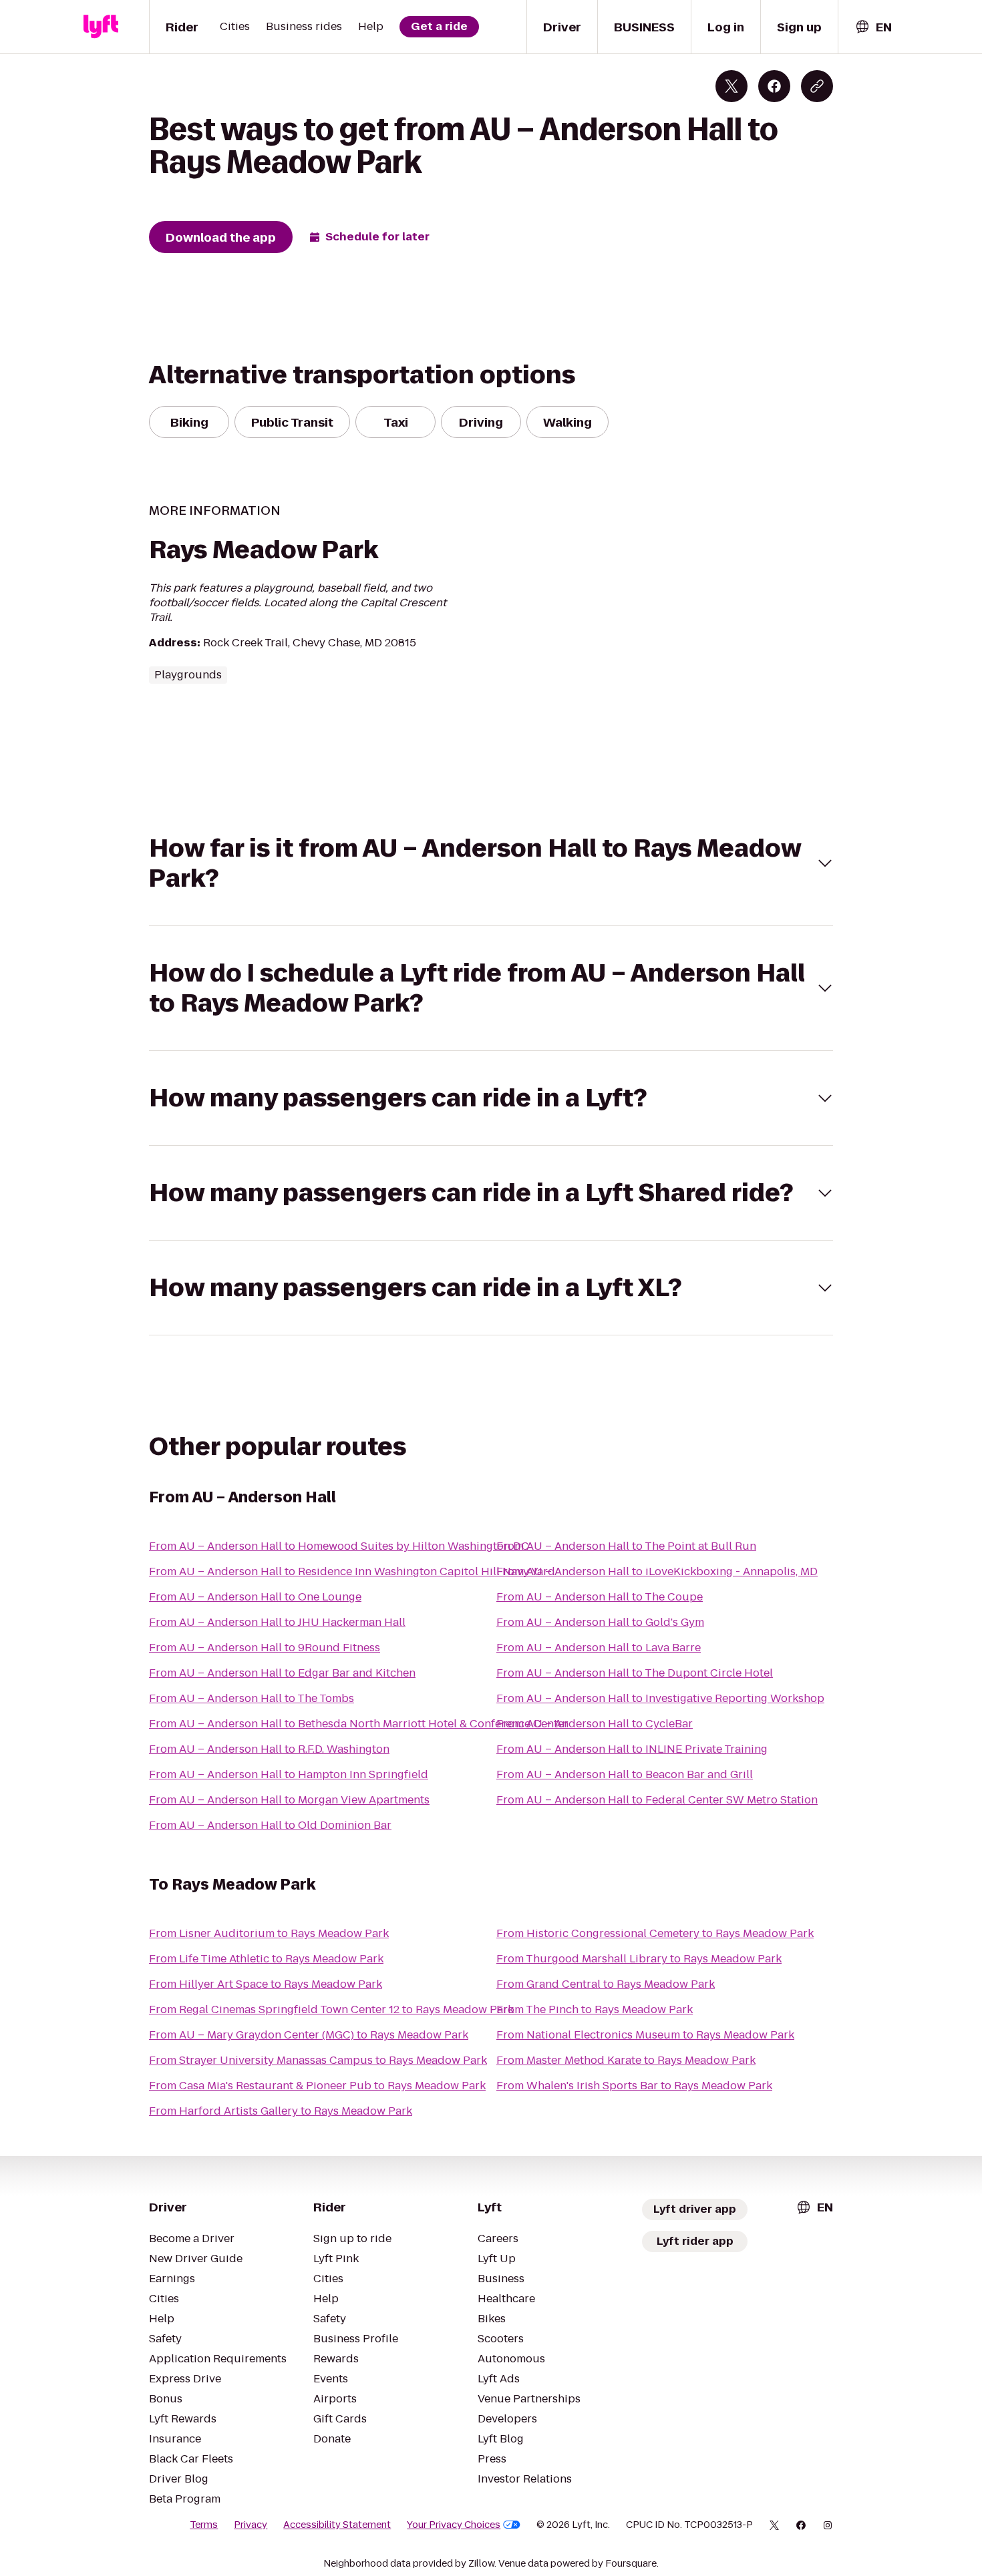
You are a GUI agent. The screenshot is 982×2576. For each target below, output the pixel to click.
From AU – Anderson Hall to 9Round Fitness (265, 1648)
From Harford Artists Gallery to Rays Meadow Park (281, 2111)
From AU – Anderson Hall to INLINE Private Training (632, 1749)
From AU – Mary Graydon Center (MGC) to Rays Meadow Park (309, 2035)
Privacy (251, 2525)
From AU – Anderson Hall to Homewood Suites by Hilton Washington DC (339, 1546)
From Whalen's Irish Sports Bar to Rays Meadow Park (634, 2086)
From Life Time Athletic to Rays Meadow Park (266, 1959)
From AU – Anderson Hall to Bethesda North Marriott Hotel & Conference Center (359, 1724)
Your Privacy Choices (454, 2525)
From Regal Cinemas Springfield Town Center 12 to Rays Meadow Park (331, 2009)
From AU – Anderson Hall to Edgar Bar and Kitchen (282, 1673)
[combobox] (873, 27)
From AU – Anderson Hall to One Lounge (255, 1597)
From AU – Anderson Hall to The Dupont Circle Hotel (635, 1673)
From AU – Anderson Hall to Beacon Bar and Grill (625, 1774)
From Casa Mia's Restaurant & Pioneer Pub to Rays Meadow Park (317, 2086)
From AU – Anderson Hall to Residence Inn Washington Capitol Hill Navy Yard (352, 1571)
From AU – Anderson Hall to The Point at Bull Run (626, 1546)
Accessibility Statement (337, 2525)
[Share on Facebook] (774, 86)
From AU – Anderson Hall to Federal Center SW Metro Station (657, 1800)
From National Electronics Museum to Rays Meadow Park (645, 2035)
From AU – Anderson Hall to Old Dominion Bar (270, 1825)
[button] (491, 863)
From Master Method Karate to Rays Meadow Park (626, 2060)
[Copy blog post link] (817, 86)
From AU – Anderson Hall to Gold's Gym (600, 1622)
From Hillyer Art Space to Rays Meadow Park (266, 1984)
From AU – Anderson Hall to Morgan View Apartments (289, 1800)
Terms (204, 2525)
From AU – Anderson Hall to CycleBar (595, 1724)
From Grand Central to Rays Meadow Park (606, 1984)
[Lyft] (101, 27)
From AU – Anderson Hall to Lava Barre (599, 1648)
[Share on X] (731, 86)
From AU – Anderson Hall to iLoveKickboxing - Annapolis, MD (657, 1571)
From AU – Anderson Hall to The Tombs (252, 1698)
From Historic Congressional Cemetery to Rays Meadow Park (655, 1933)
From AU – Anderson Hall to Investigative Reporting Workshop (660, 1698)
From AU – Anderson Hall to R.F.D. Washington (269, 1749)
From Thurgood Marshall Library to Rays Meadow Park (639, 1959)
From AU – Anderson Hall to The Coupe (600, 1597)
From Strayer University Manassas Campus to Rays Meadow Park (318, 2060)
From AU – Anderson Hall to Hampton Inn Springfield (289, 1774)
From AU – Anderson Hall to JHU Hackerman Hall (277, 1622)
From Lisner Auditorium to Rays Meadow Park (269, 1933)
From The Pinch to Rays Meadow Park (595, 2009)
